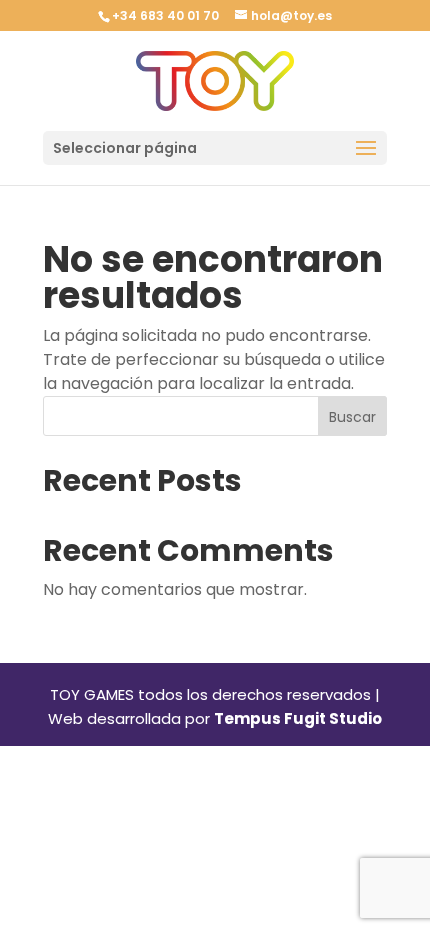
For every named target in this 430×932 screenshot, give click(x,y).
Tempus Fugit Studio (298, 718)
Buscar (352, 417)
